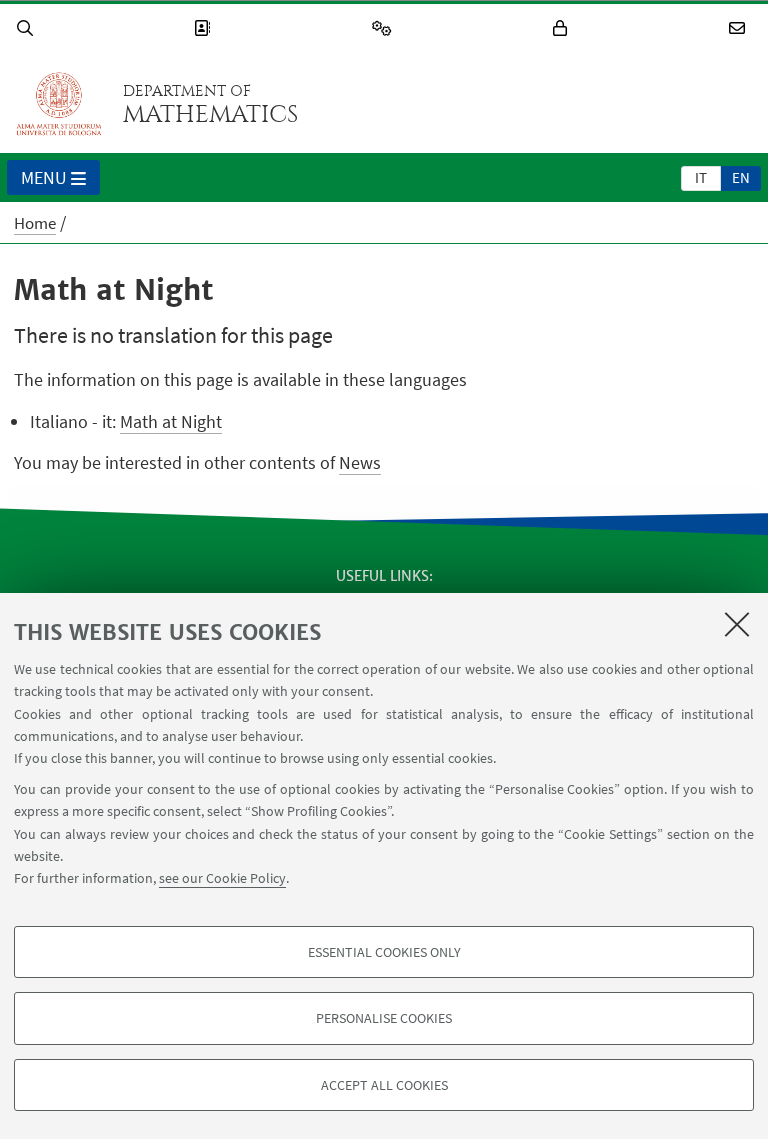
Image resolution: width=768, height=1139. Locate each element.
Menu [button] (44, 177)
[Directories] (205, 28)
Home (35, 223)
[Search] (28, 28)
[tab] (701, 177)
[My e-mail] (740, 28)
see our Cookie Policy (222, 878)
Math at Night (171, 421)
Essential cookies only (384, 952)
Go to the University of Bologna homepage (59, 104)
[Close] (737, 624)
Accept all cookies (384, 1085)
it (701, 177)
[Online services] (385, 28)
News (360, 462)
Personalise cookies (384, 1018)
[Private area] (563, 28)
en (741, 177)
